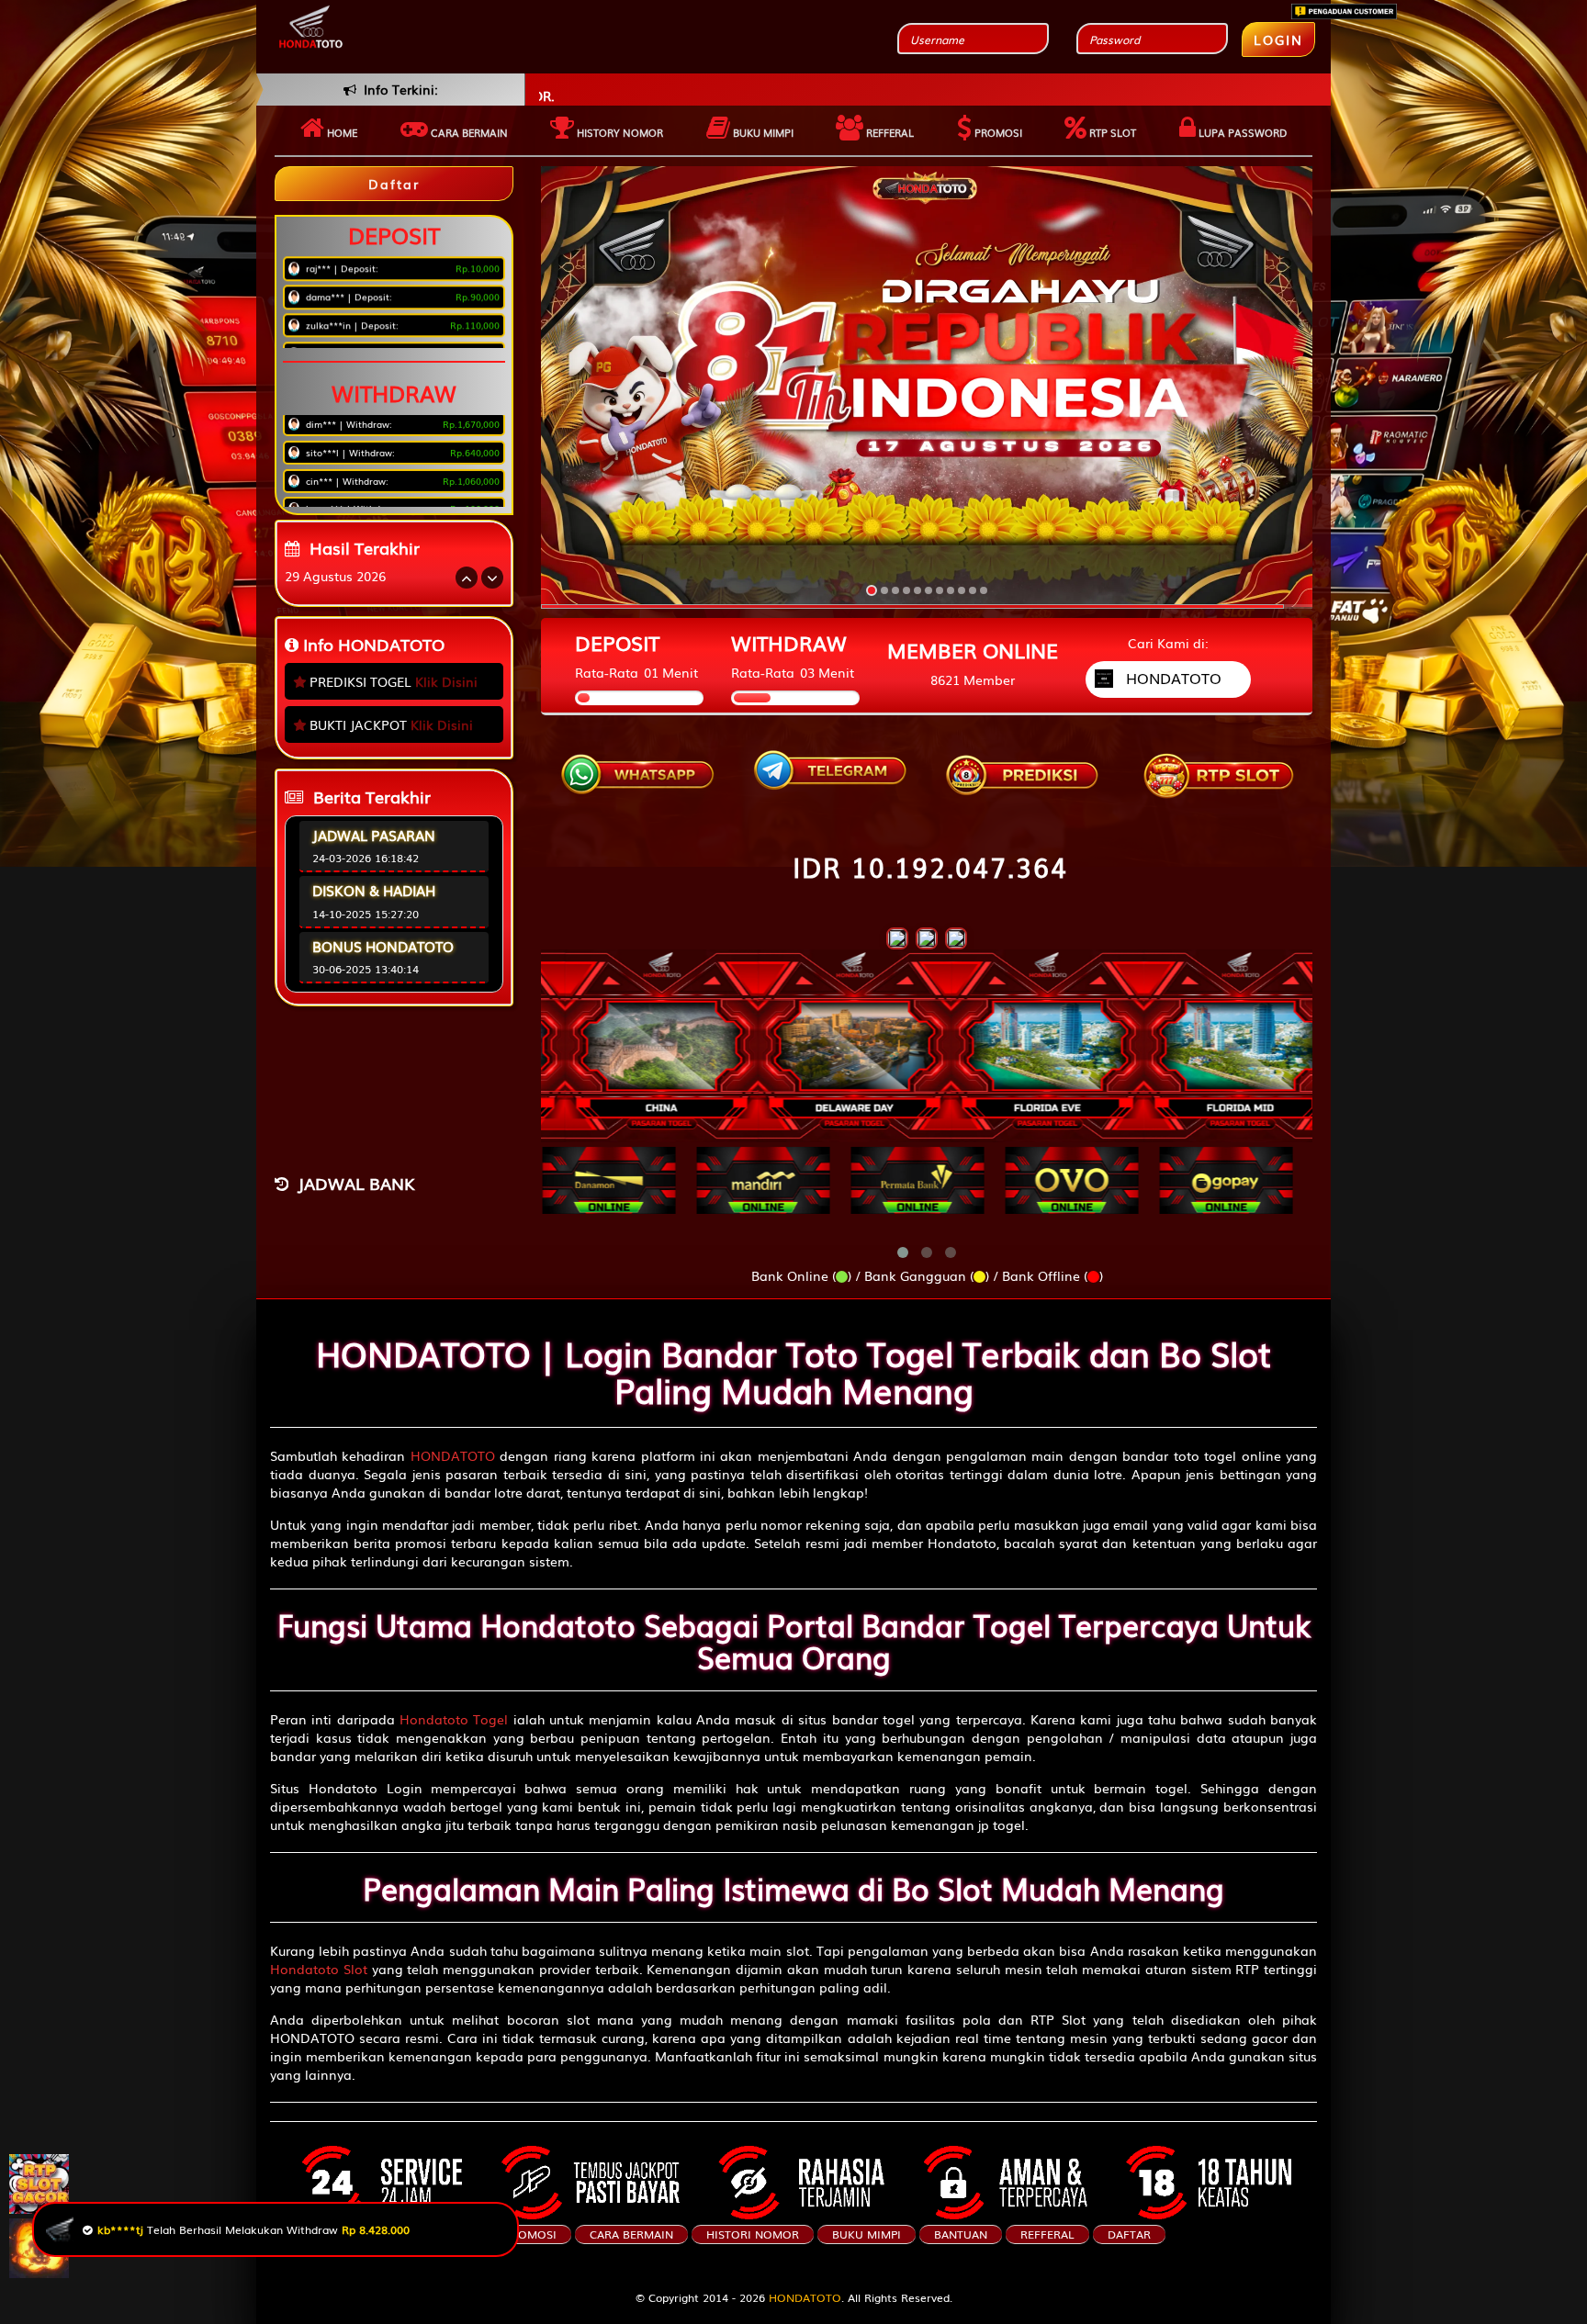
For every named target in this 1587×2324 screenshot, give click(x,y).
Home (341, 132)
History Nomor (619, 132)
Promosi (997, 132)
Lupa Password (1241, 132)
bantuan (961, 2234)
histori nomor (753, 2234)
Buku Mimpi (762, 132)
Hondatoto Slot (319, 1969)
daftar (1129, 2234)
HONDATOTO (453, 1455)
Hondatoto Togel (454, 1719)
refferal (1047, 2234)
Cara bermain (468, 132)
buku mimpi (867, 2234)
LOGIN (1278, 39)
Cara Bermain (631, 2234)
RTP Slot (1111, 132)
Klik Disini (446, 681)
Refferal (889, 132)
